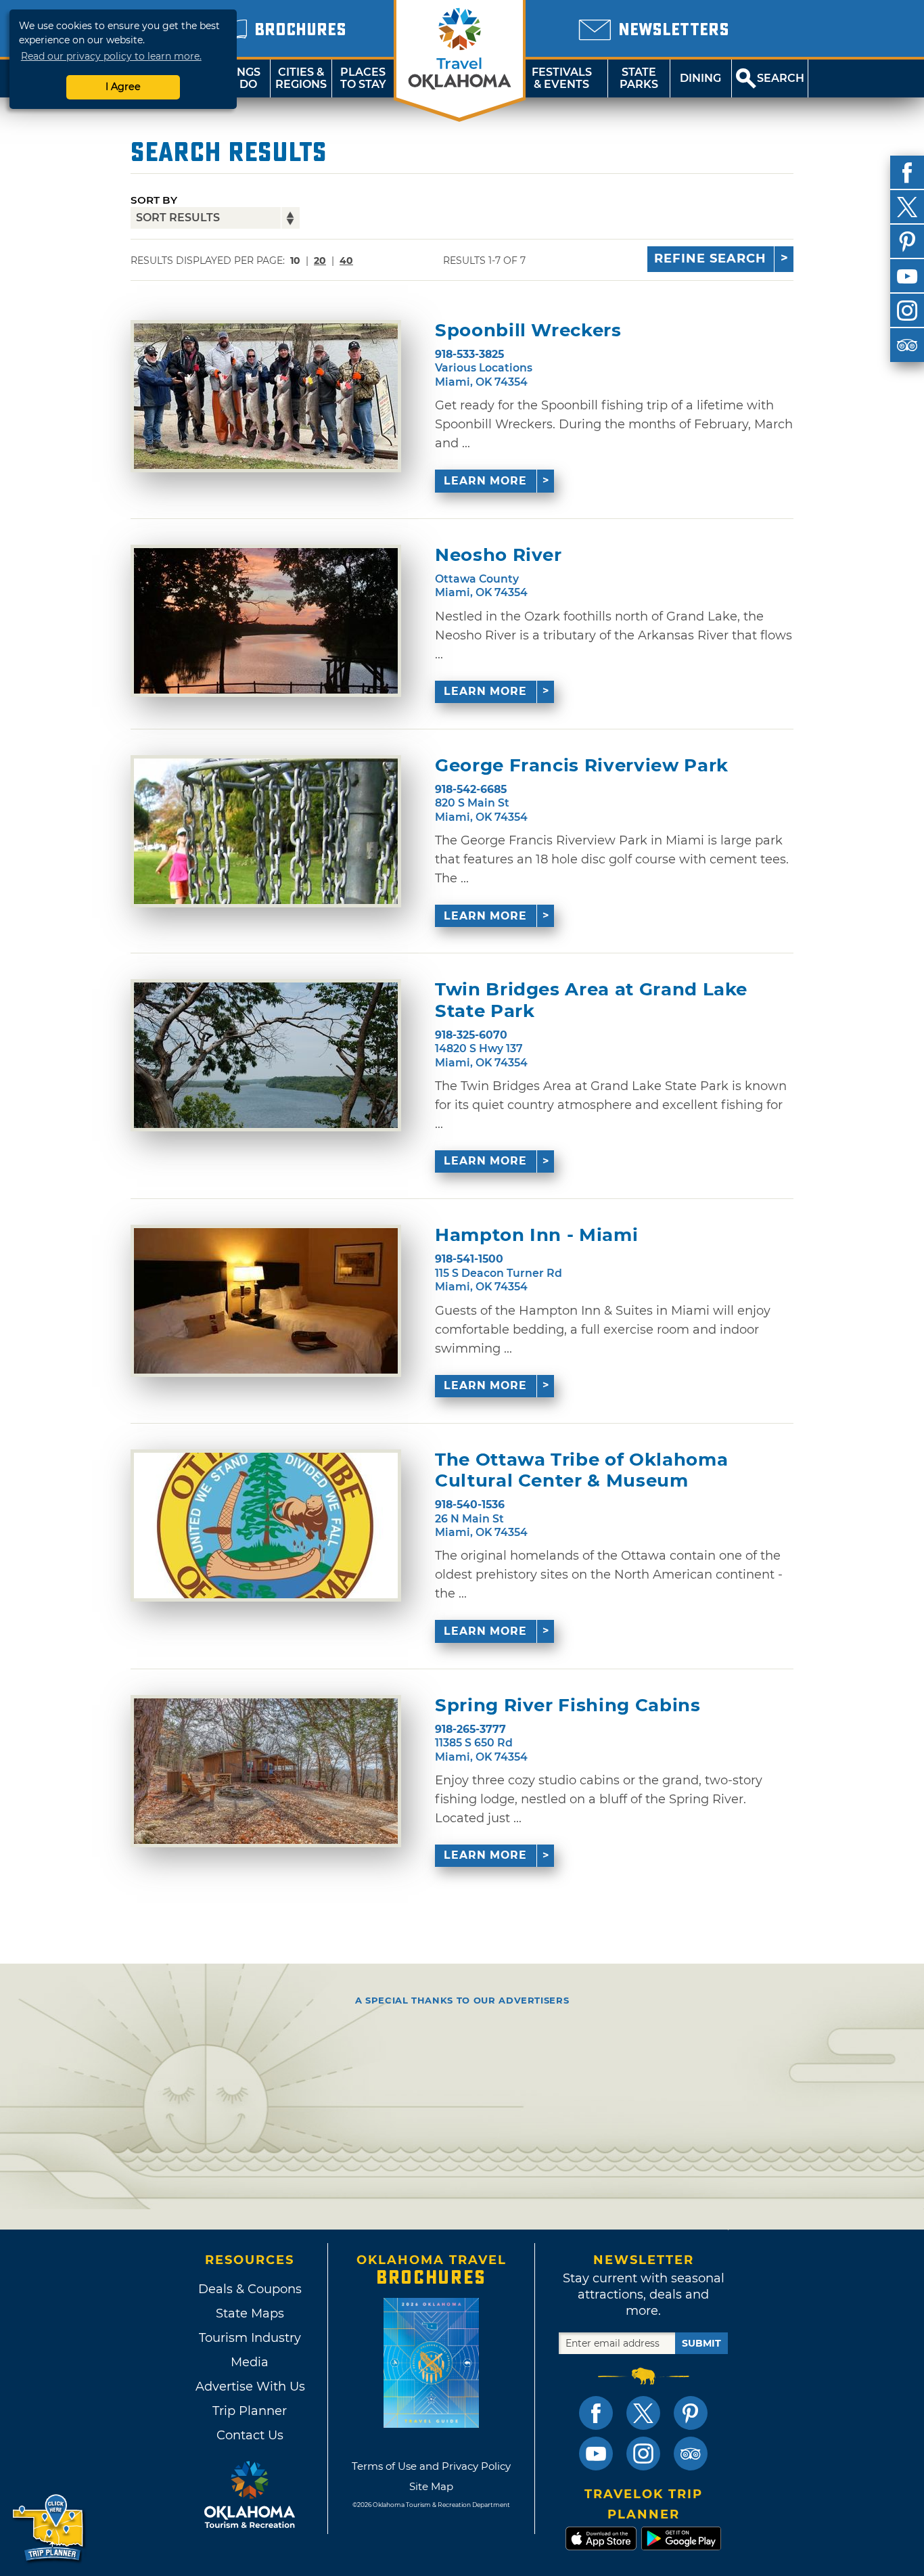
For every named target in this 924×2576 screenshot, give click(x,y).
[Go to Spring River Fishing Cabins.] (266, 1771)
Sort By (154, 200)
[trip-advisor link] (691, 2454)
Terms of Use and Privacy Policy (431, 2466)
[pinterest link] (691, 2413)
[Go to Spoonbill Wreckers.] (266, 396)
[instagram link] (643, 2454)
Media (250, 2362)
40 (346, 261)
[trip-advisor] (907, 345)
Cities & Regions (301, 78)
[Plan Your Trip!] (49, 2528)
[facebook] (907, 173)
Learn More (485, 481)
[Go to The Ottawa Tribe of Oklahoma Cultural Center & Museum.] (266, 1526)
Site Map (431, 2486)
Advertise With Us (250, 2387)
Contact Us (250, 2435)
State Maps (250, 2313)
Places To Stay (363, 78)
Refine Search (710, 258)
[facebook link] (596, 2413)
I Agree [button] (123, 87)
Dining (700, 78)
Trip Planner (250, 2411)
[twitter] (907, 207)
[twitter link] (643, 2413)
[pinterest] (907, 242)
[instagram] (907, 311)
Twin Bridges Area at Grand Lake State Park (591, 1000)
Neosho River (499, 555)
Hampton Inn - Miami (536, 1235)
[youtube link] (596, 2454)
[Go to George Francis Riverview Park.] (266, 831)
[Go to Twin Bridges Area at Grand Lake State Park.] (266, 1055)
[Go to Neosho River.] (266, 621)
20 (320, 261)
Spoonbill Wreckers (528, 331)
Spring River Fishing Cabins (568, 1705)
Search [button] (781, 78)
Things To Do (239, 78)
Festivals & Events (562, 78)
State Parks (639, 78)
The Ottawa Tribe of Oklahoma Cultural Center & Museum (581, 1470)
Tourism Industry (250, 2338)
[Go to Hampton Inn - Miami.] (266, 1301)
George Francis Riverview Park (582, 766)
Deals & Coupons (250, 2289)
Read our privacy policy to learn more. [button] (111, 56)
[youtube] (907, 276)
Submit (701, 2343)
